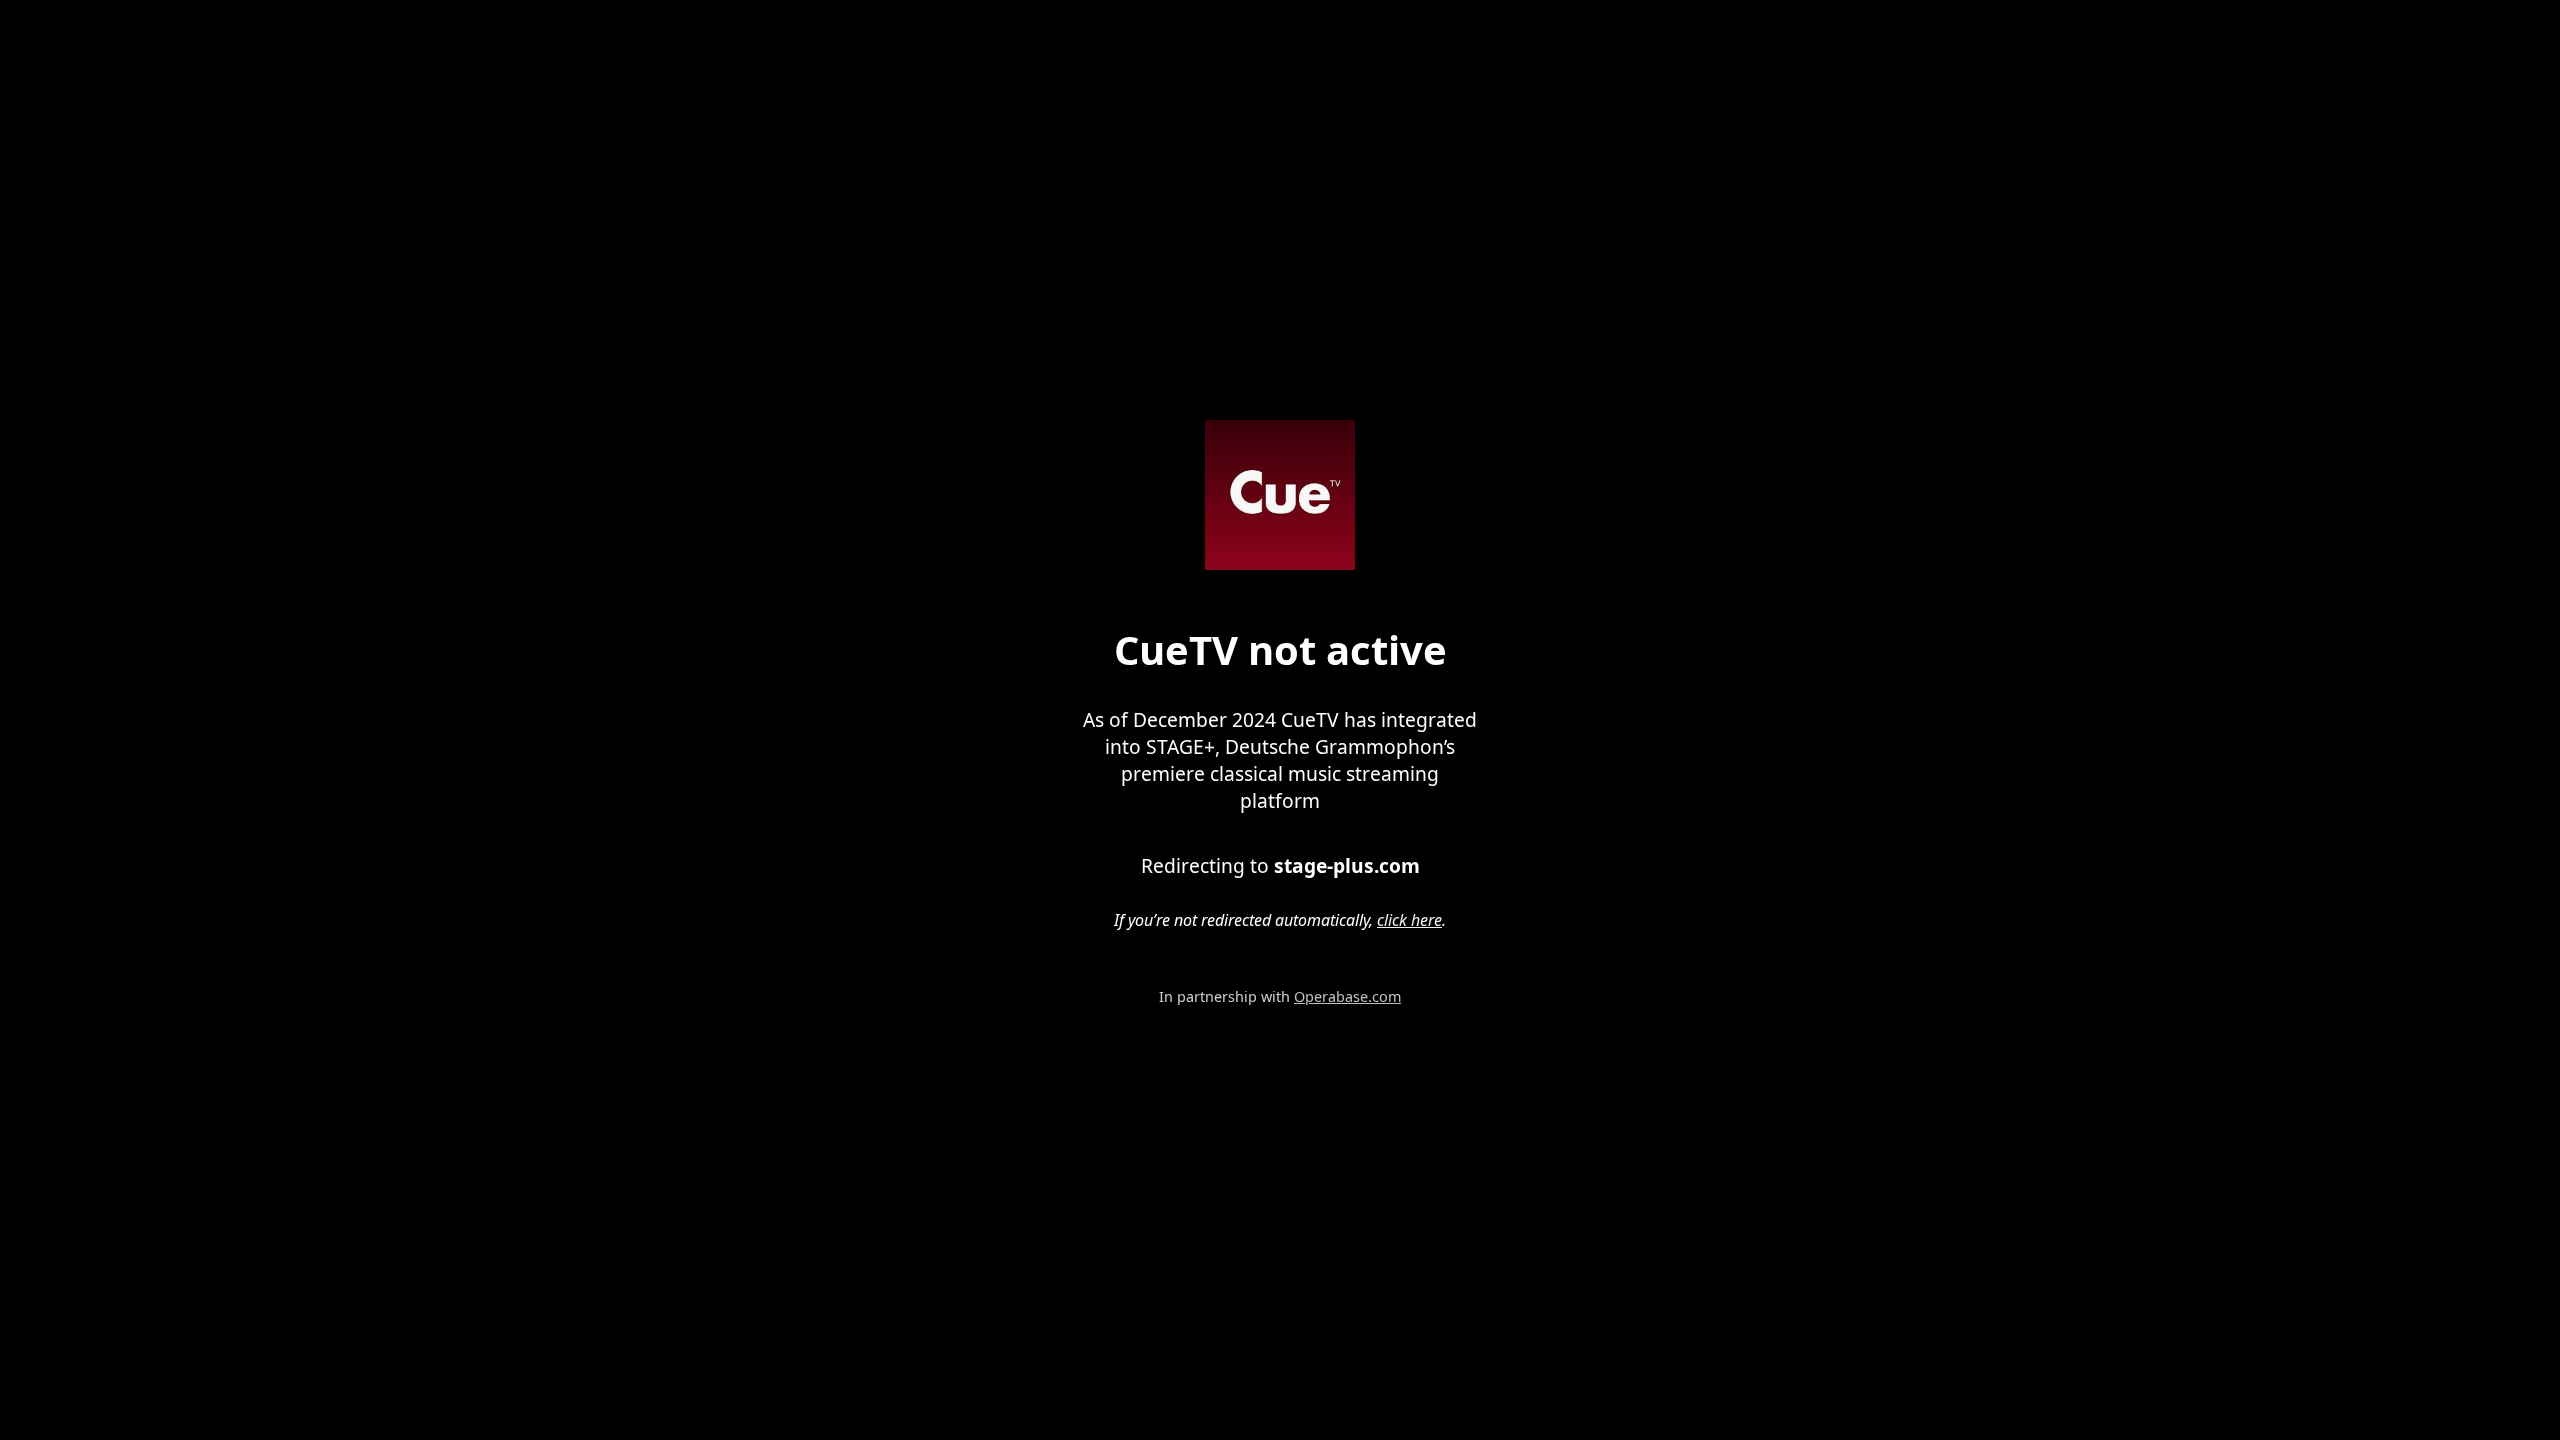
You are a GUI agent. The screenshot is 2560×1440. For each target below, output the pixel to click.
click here (1409, 920)
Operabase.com (1347, 996)
